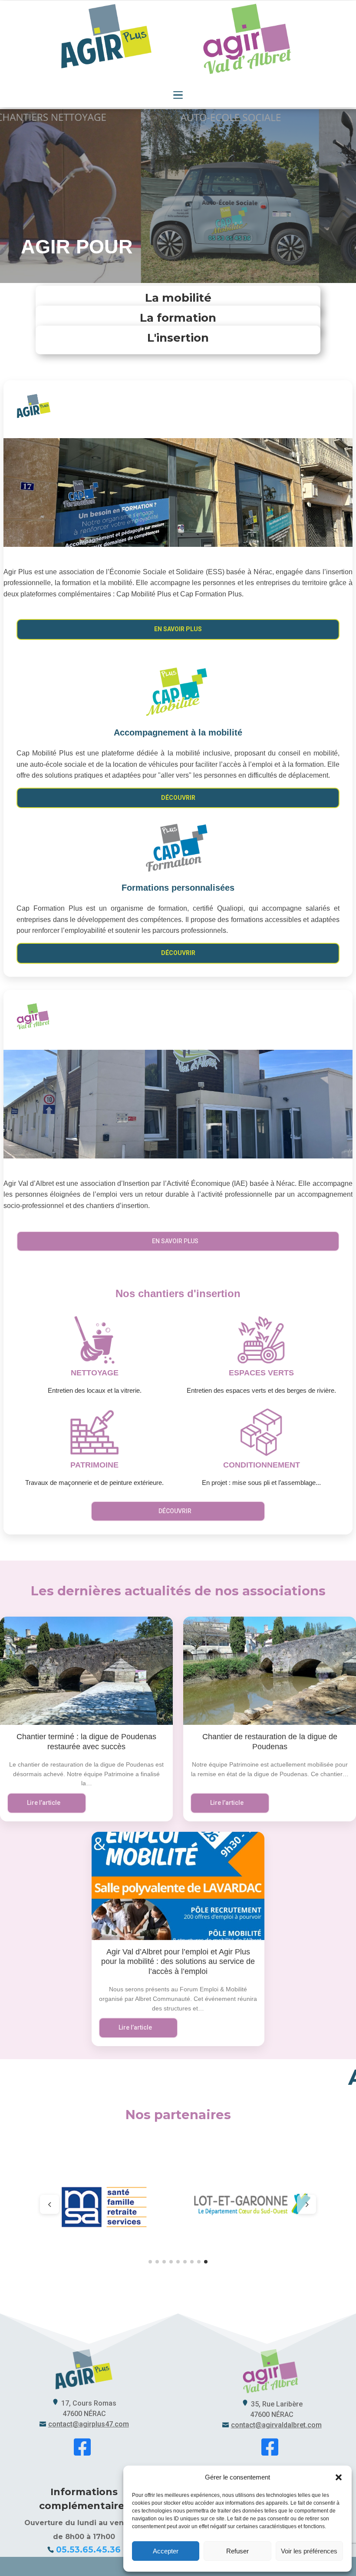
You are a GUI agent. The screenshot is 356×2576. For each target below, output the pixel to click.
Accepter (166, 2551)
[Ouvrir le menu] (178, 95)
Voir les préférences (309, 2551)
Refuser (237, 2551)
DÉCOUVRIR (178, 798)
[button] (339, 2477)
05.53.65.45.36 (88, 2550)
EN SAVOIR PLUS (178, 629)
